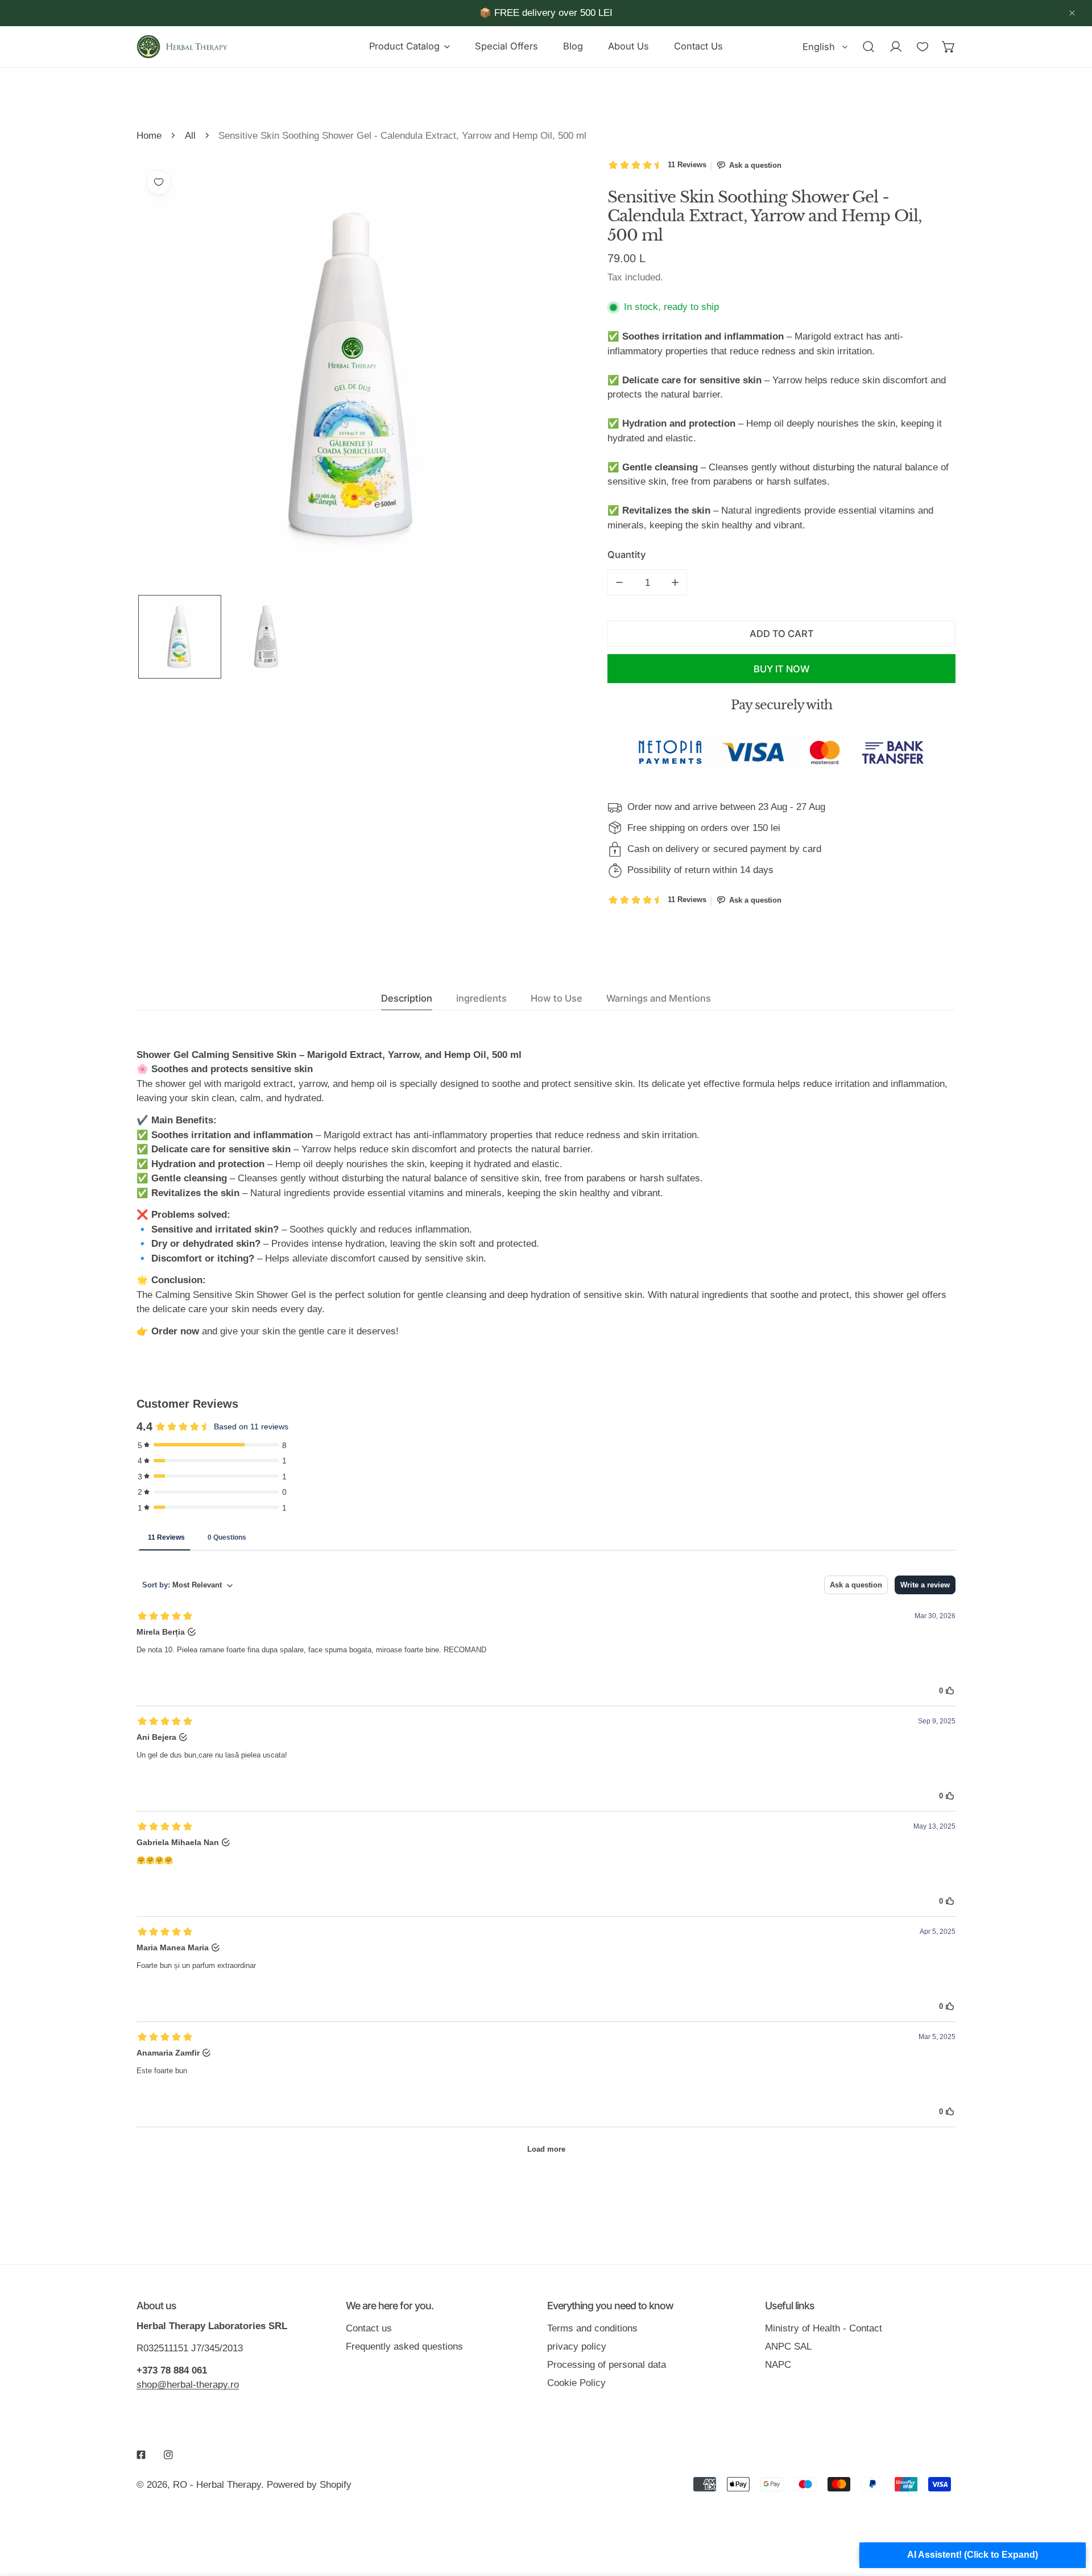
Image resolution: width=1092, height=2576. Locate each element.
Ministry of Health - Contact (824, 2328)
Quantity (626, 555)
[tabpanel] (546, 1193)
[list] (353, 375)
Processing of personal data (607, 2364)
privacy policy (577, 2346)
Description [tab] (407, 998)
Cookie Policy (576, 2383)
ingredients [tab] (481, 998)
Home (149, 135)
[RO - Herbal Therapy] (182, 47)
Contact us (369, 2328)
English (819, 47)
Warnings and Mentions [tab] (659, 998)
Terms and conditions (592, 2328)
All (190, 135)
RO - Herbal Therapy (217, 2484)
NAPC (778, 2364)
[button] (409, 47)
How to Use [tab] (557, 998)
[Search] (868, 46)
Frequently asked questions (404, 2346)
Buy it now (781, 669)
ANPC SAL (788, 2346)
